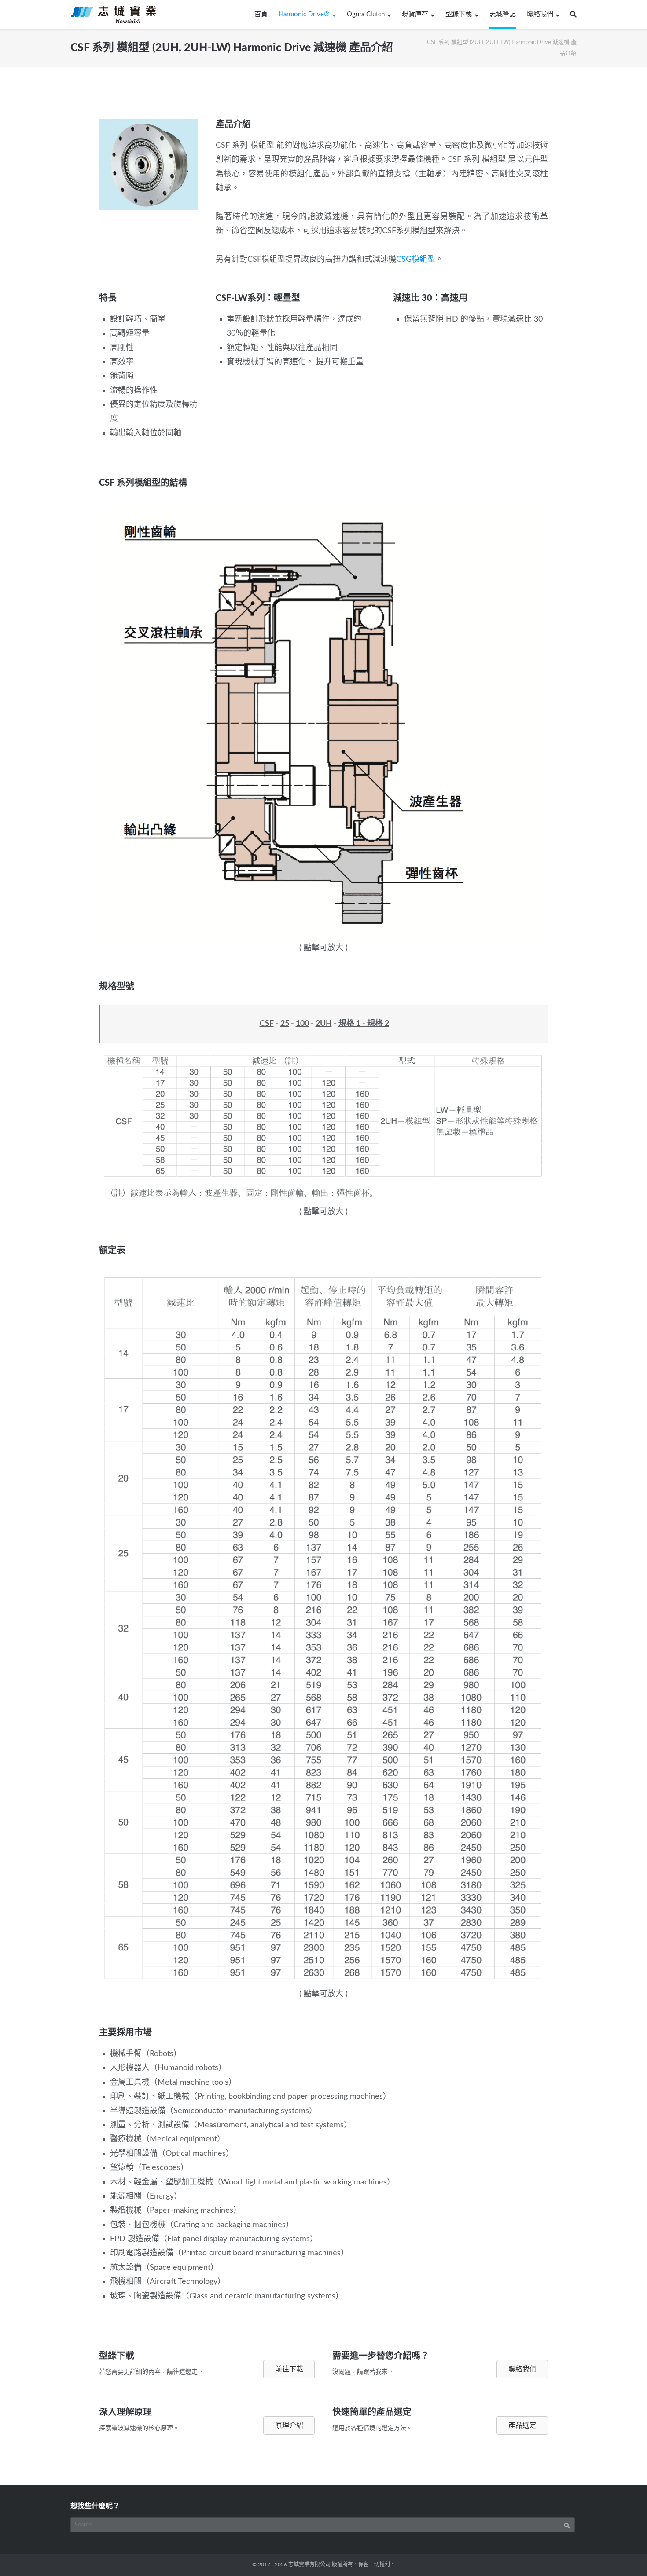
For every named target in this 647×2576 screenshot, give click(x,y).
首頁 (261, 14)
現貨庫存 (415, 14)
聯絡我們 (540, 14)
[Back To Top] (625, 2554)
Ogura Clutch (366, 14)
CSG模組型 (416, 260)
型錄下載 (459, 14)
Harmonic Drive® (304, 14)
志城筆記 (503, 14)
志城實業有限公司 (309, 2565)
